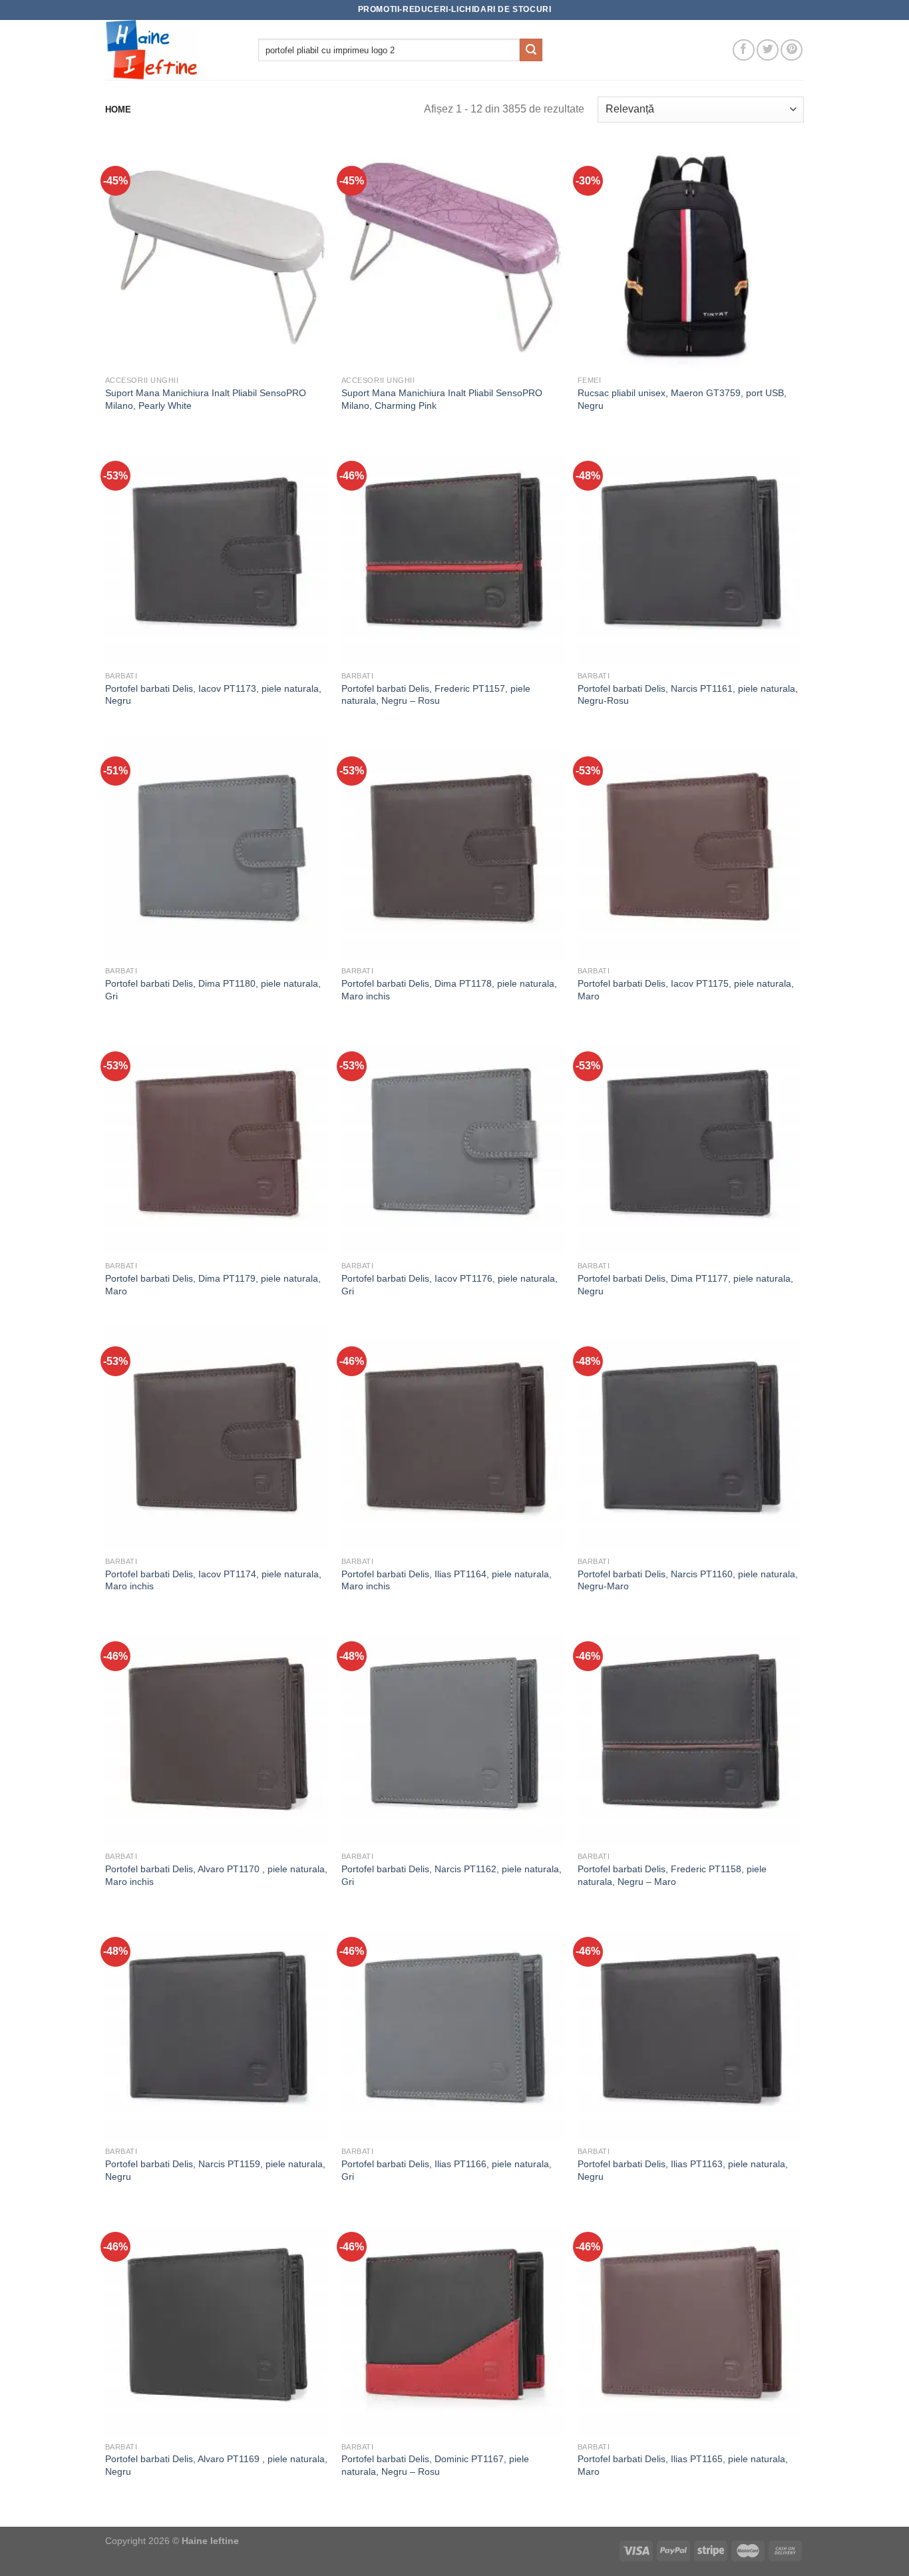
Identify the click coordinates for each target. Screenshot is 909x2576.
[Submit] (531, 50)
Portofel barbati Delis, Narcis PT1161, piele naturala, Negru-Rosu (688, 695)
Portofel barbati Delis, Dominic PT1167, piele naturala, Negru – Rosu (435, 2465)
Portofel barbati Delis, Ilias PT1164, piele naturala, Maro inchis (447, 1580)
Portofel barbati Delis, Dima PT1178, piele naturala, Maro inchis (449, 990)
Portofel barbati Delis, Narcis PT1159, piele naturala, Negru (215, 2170)
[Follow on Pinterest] (792, 50)
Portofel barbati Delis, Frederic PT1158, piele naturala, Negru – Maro (672, 1875)
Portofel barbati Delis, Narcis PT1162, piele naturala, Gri (452, 1875)
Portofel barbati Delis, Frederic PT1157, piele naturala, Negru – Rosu (436, 695)
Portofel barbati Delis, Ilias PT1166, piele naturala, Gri (447, 2170)
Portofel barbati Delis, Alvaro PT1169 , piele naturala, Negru (216, 2465)
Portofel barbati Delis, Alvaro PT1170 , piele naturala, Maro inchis (216, 1875)
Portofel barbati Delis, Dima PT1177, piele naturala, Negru (685, 1285)
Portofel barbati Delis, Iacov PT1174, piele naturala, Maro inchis (213, 1580)
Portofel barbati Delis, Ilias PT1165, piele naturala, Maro (683, 2465)
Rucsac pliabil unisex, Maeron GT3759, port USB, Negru (682, 399)
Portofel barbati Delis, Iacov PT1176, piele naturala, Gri (450, 1285)
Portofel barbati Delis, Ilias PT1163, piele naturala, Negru (683, 2170)
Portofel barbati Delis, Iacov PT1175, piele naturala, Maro (686, 990)
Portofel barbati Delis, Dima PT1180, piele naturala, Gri (213, 990)
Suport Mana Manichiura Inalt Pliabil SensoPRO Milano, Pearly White (206, 399)
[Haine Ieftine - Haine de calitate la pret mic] (172, 50)
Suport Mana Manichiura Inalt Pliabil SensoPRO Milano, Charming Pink (442, 399)
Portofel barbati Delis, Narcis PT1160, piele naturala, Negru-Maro (688, 1580)
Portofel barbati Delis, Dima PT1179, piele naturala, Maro (213, 1285)
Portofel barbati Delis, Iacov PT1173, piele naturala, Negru (213, 695)
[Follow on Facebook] (744, 50)
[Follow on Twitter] (768, 50)
